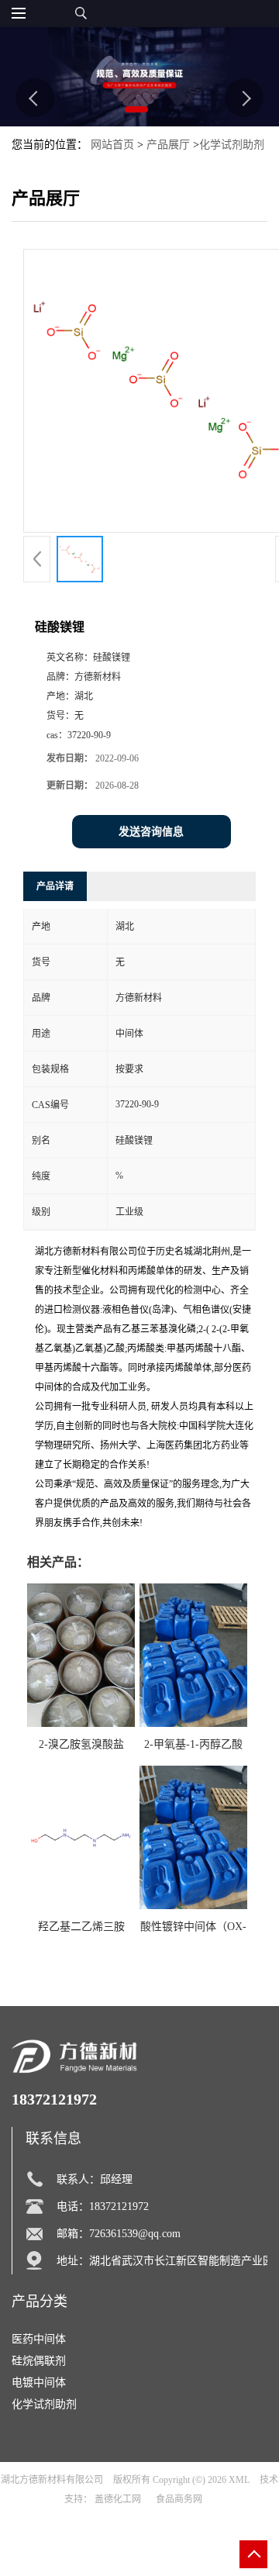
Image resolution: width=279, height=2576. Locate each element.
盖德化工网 (118, 2499)
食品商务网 (179, 2499)
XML (239, 2480)
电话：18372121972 (103, 2207)
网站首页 (112, 145)
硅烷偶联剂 (39, 2361)
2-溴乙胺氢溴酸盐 (81, 1744)
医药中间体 (39, 2339)
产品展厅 (168, 145)
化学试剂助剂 (232, 145)
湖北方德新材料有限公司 (52, 2480)
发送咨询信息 (151, 832)
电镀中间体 (39, 2383)
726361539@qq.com (135, 2234)
